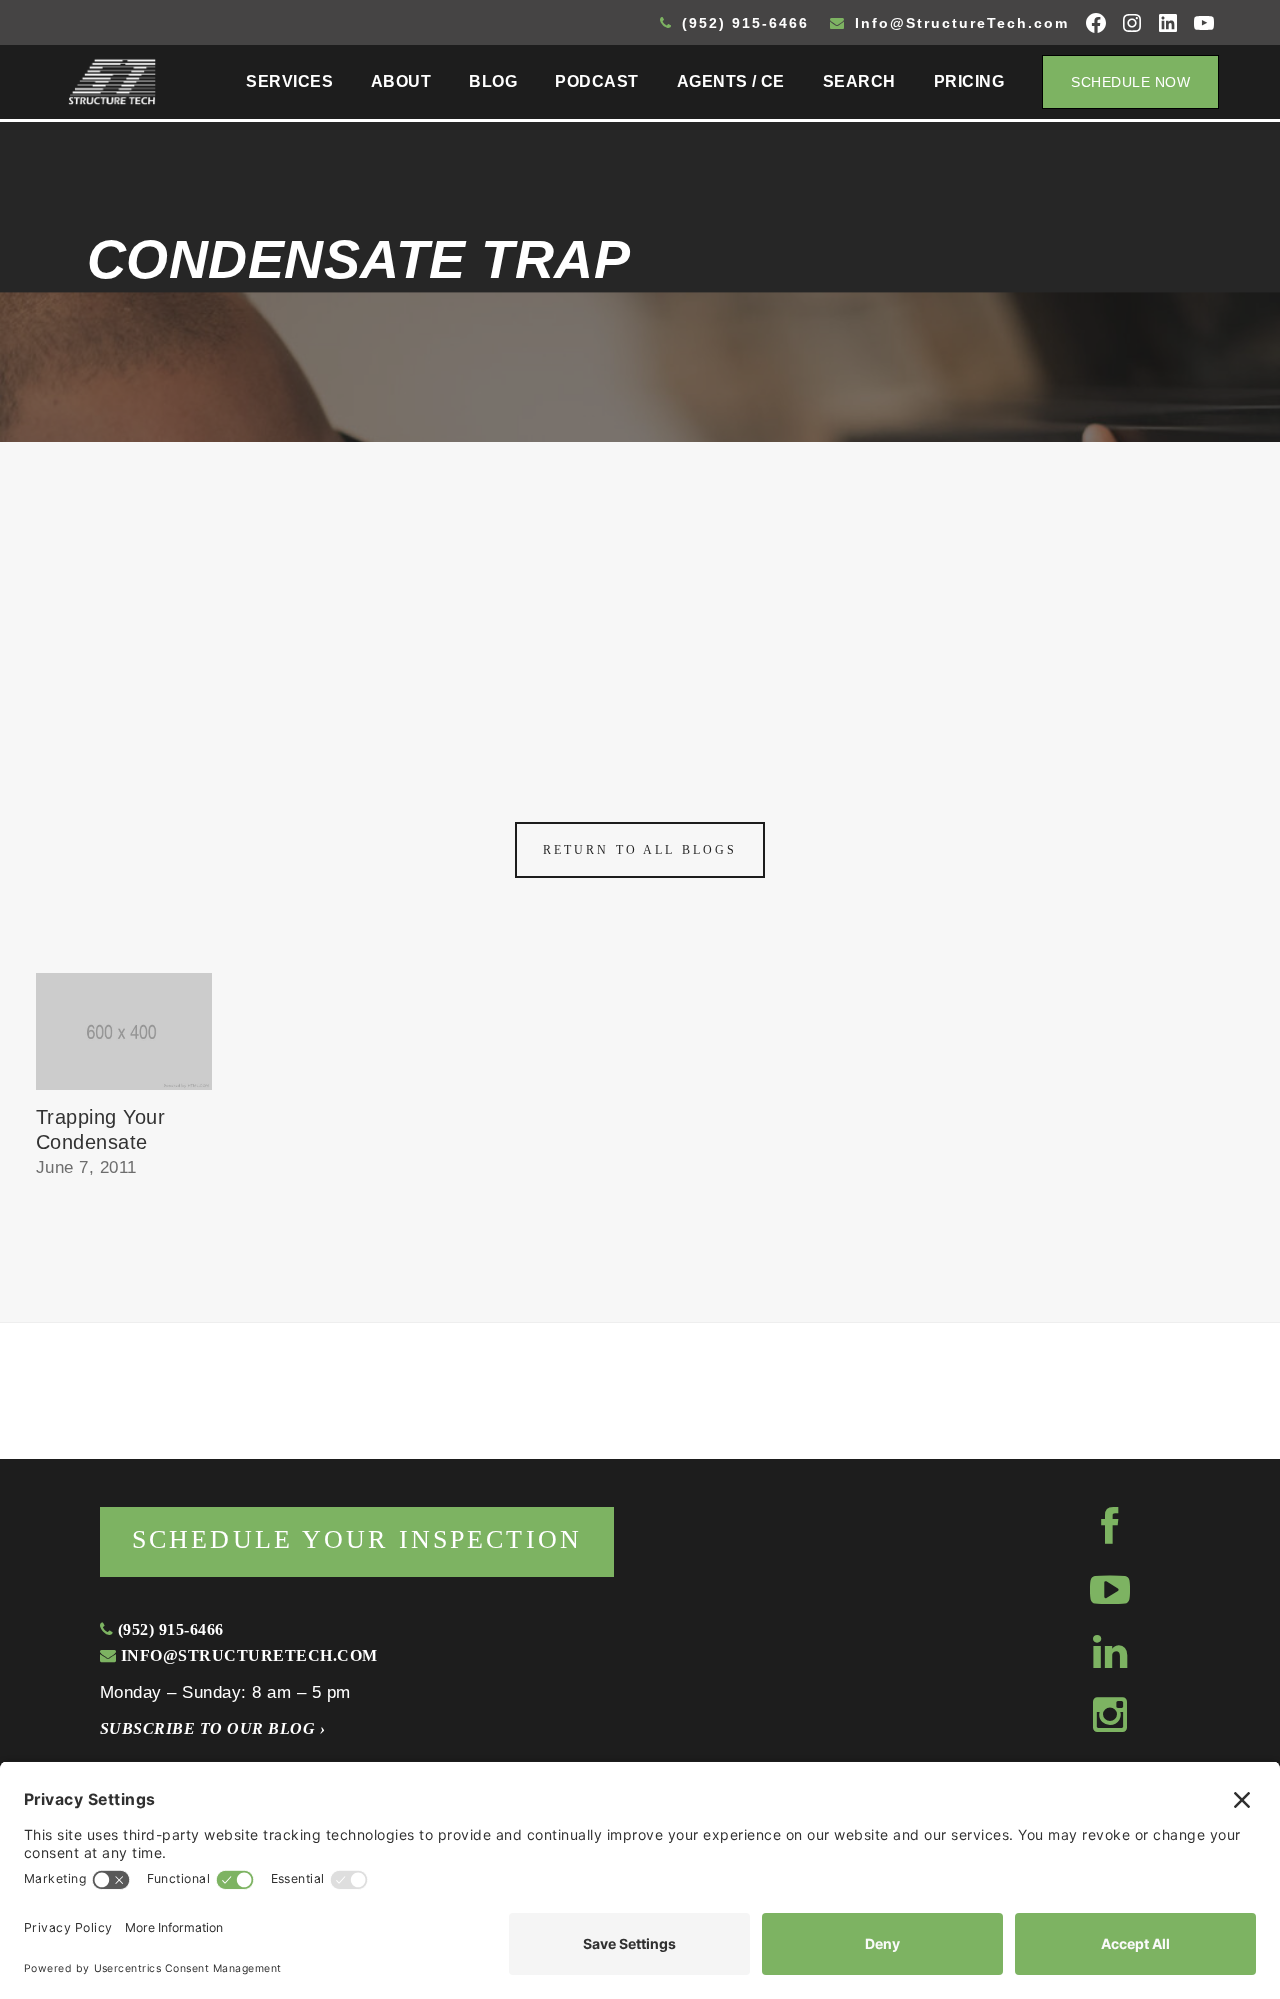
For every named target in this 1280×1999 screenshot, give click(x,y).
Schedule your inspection (357, 1539)
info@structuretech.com (246, 1655)
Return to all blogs (640, 850)
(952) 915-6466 (742, 23)
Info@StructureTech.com (959, 23)
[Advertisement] (640, 592)
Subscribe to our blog (212, 1728)
